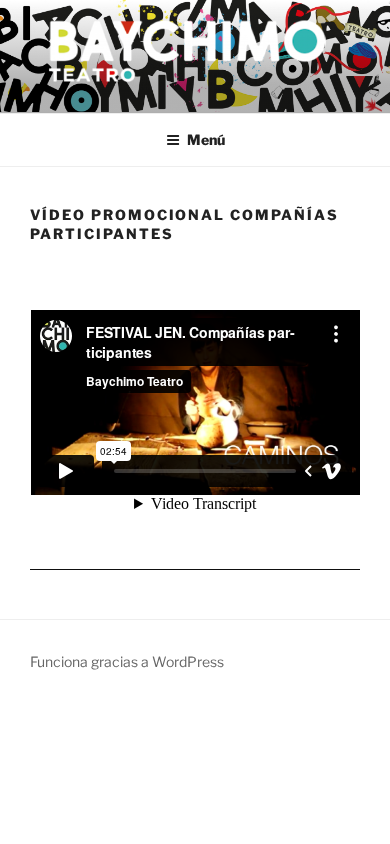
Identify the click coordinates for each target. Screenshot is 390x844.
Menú (206, 139)
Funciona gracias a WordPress (127, 661)
